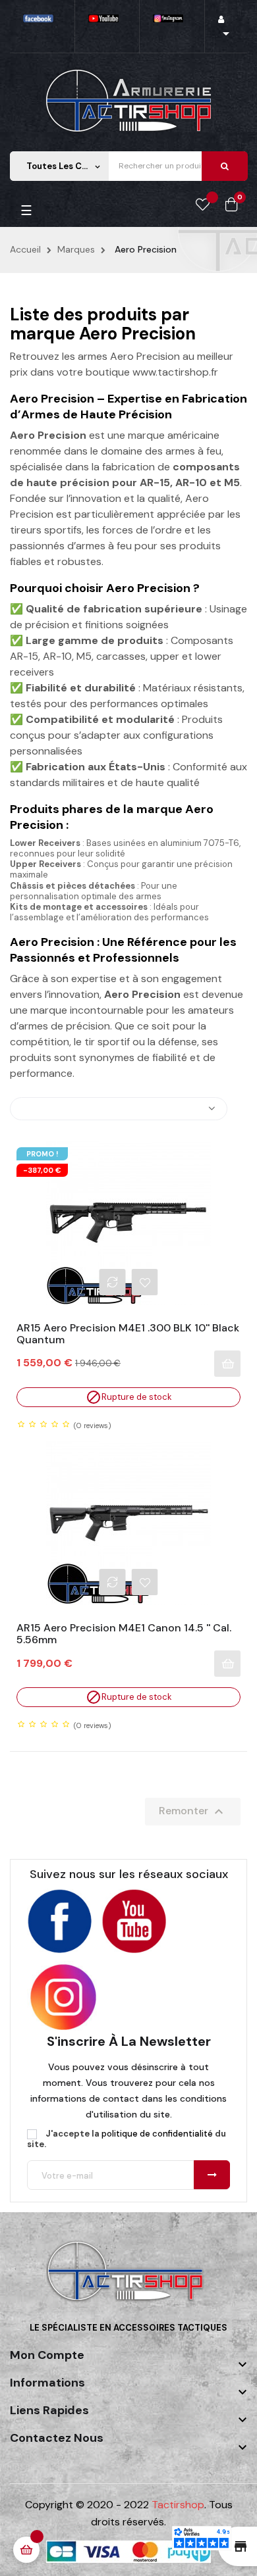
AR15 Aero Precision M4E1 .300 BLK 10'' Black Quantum (128, 1334)
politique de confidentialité (157, 2134)
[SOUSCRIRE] (212, 2175)
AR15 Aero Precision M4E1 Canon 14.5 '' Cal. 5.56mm (124, 1634)
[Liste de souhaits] (203, 205)
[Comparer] (113, 1282)
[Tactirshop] (128, 2280)
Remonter (193, 1812)
